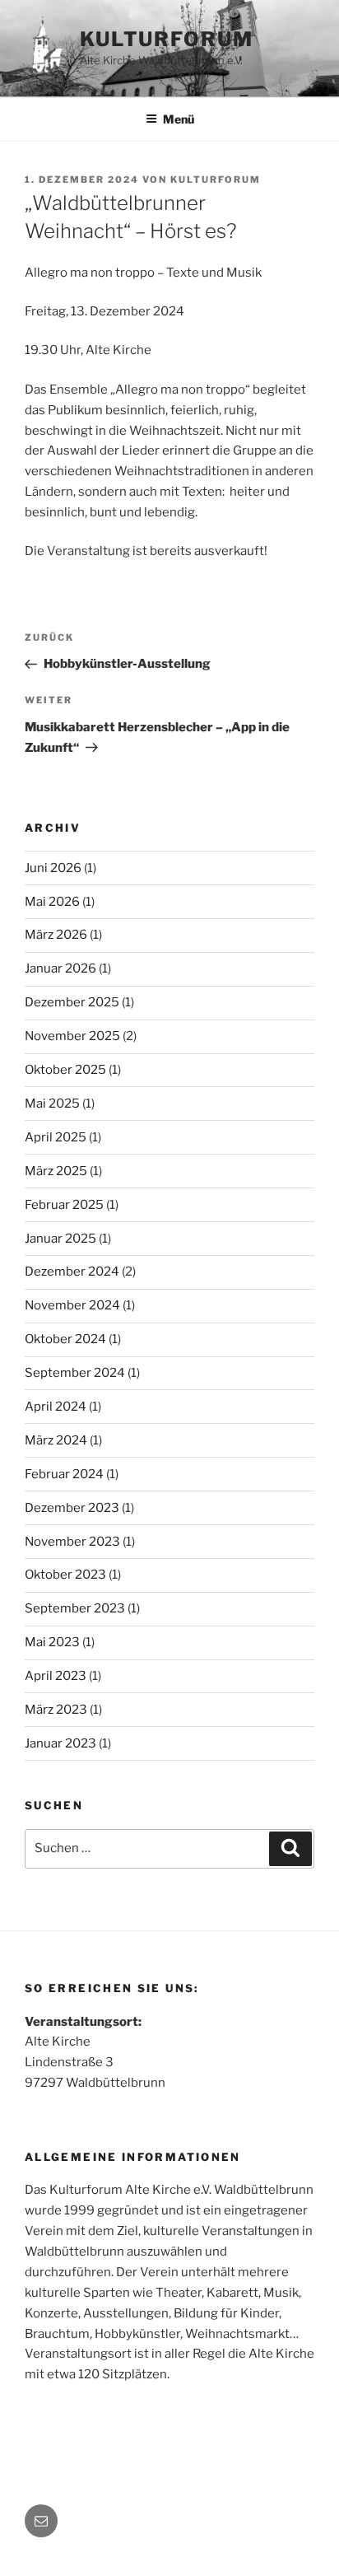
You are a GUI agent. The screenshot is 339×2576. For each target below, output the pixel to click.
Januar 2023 (60, 1743)
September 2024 (75, 1373)
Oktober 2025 (65, 1070)
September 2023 (75, 1608)
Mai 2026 (52, 902)
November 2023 (72, 1542)
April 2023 (56, 1676)
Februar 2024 (64, 1474)
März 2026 (56, 935)
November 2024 (72, 1305)
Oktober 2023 (65, 1575)
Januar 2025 (60, 1239)
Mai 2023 (52, 1642)
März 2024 (56, 1440)
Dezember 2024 (72, 1272)
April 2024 (56, 1407)
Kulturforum (167, 39)
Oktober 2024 (65, 1339)
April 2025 (56, 1137)
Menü (179, 119)
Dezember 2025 (72, 1002)
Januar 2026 (60, 968)
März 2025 (56, 1171)
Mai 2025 (52, 1104)
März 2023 (56, 1710)
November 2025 (72, 1036)
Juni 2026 (53, 868)
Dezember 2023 (72, 1508)
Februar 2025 (64, 1205)
